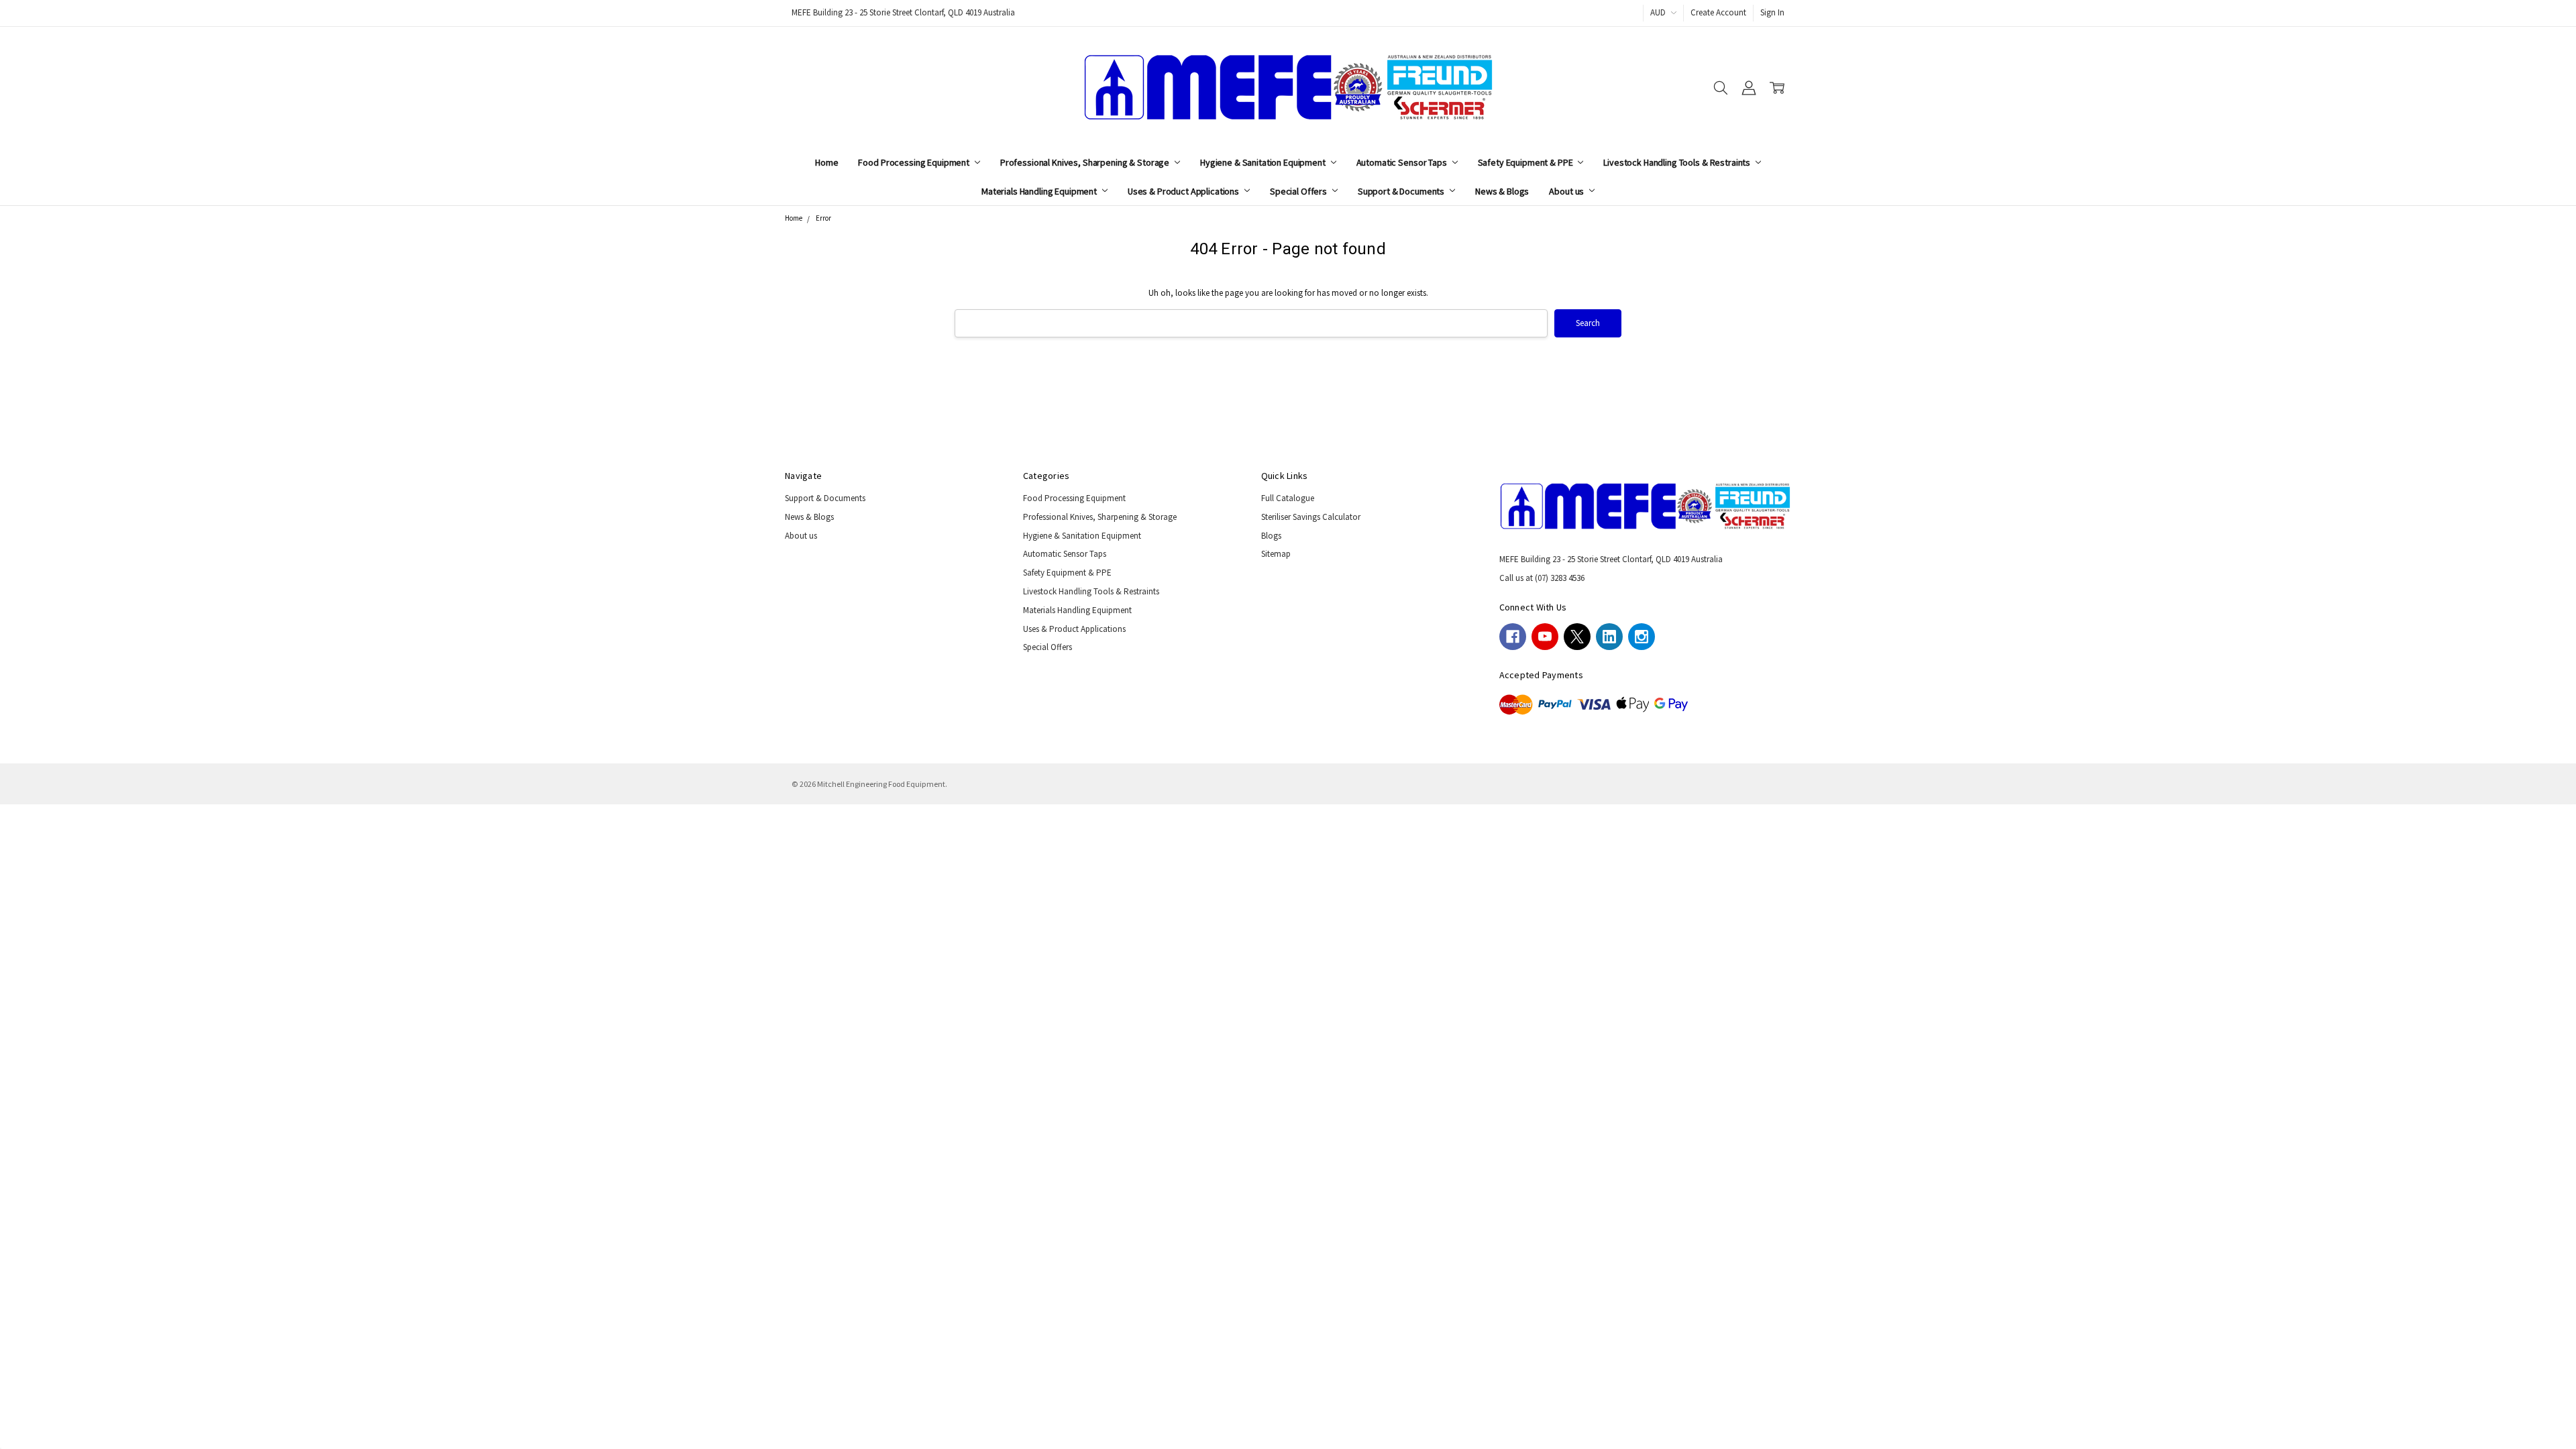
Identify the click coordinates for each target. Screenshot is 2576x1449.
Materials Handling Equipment (1040, 191)
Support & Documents (1402, 191)
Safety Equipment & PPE (1526, 162)
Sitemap (1276, 554)
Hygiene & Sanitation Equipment (1264, 162)
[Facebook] (1513, 637)
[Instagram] (1642, 637)
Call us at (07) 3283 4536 (1542, 578)
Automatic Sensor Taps (1403, 162)
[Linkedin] (1609, 637)
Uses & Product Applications (1184, 191)
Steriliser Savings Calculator (1311, 517)
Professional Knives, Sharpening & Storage (1086, 162)
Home (826, 162)
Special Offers (1299, 191)
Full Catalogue (1288, 498)
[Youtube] (1545, 637)
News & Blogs (1502, 191)
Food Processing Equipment (914, 162)
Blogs (1271, 536)
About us (1567, 191)
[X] (1577, 637)
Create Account (1718, 12)
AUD (1659, 12)
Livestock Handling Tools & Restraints (1678, 162)
